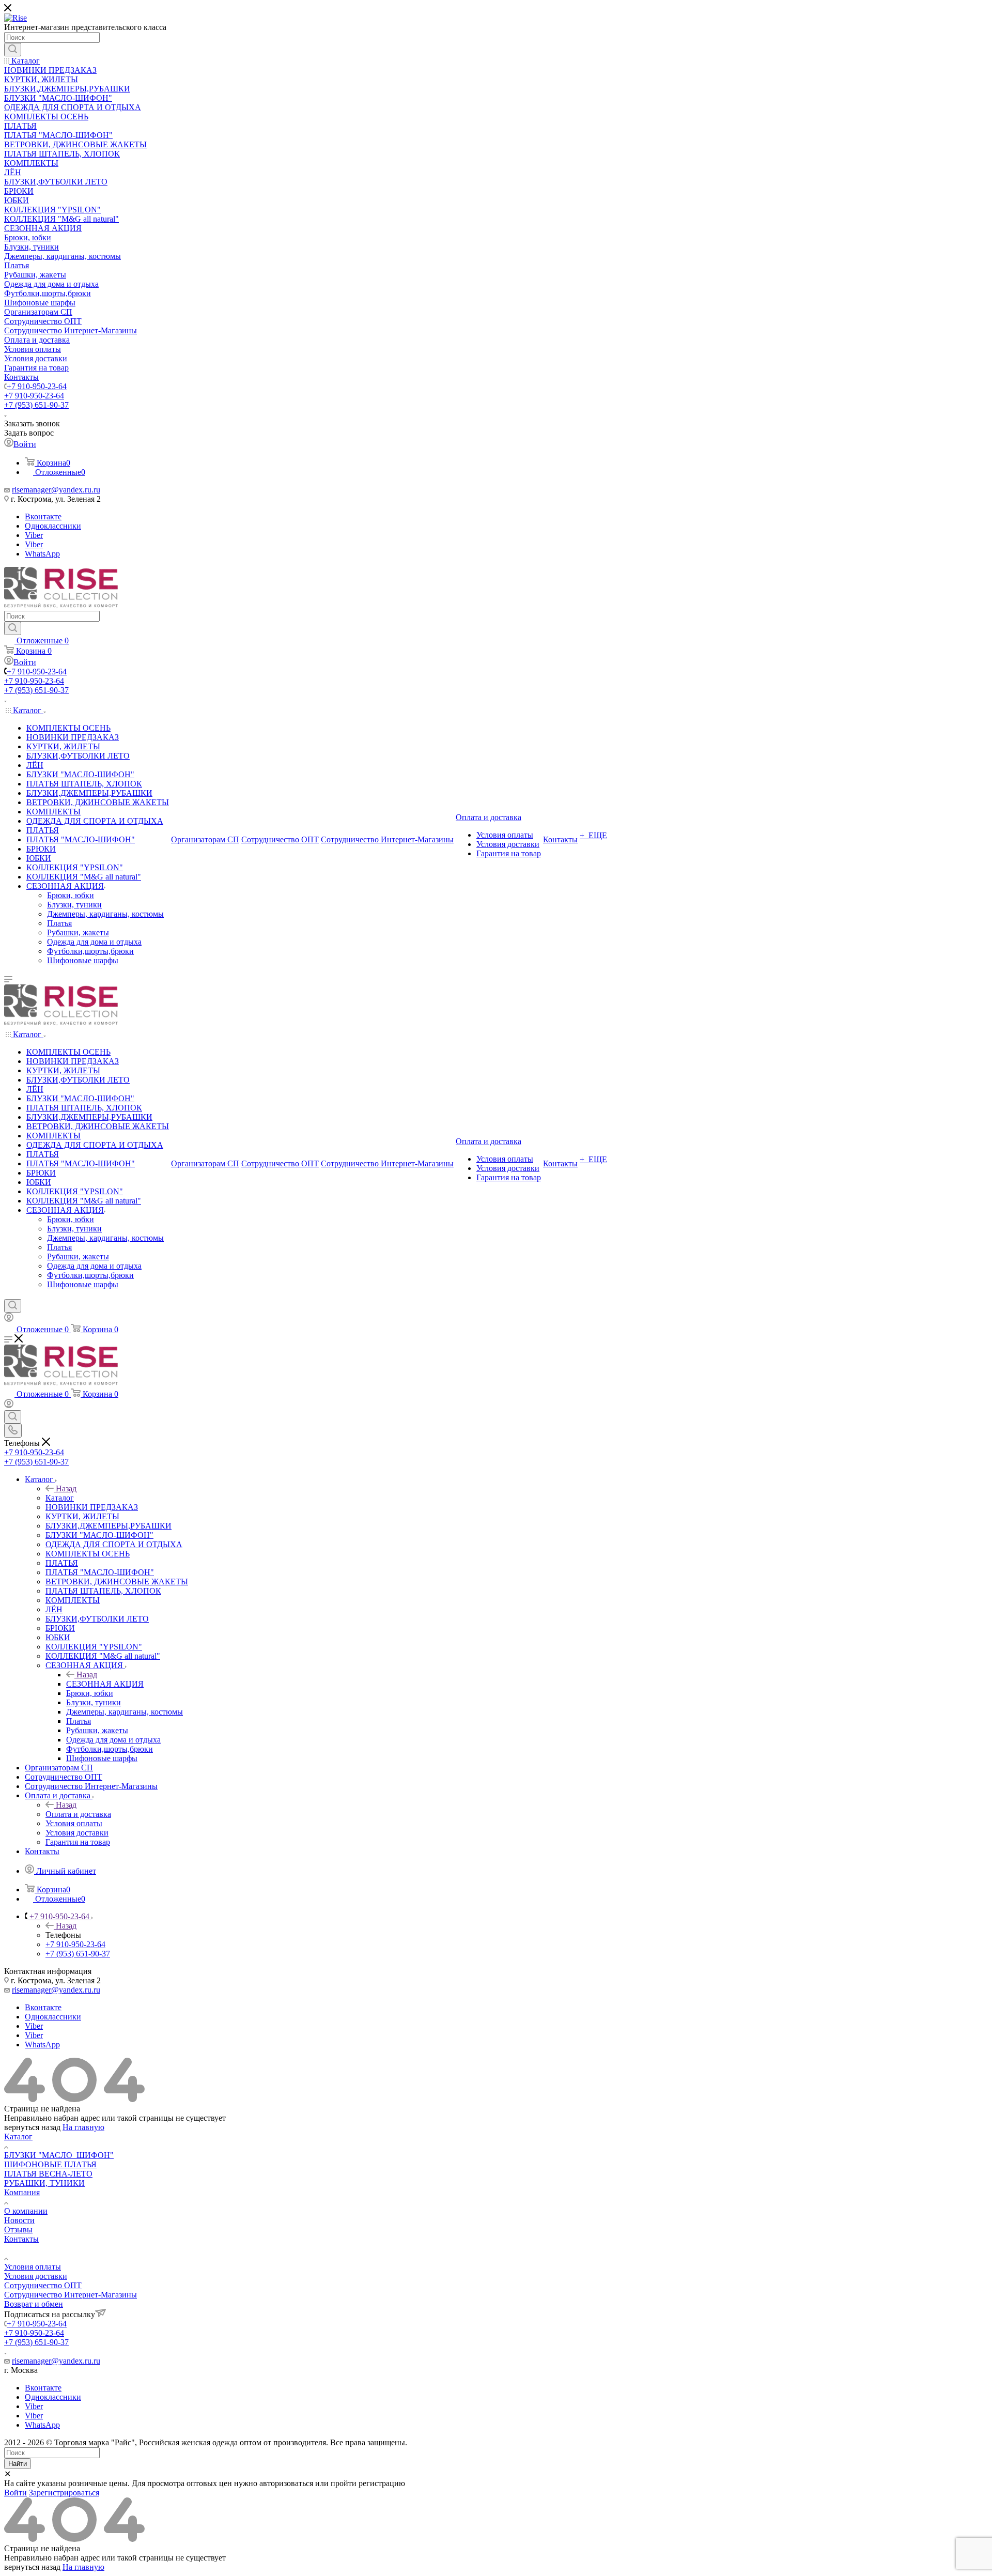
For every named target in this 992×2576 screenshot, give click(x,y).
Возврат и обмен (34, 2304)
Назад (66, 1488)
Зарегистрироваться (64, 2493)
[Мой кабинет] (9, 1319)
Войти (16, 2493)
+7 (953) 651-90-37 (36, 405)
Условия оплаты (33, 2267)
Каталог (60, 1498)
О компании (26, 2211)
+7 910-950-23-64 (37, 386)
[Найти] (13, 50)
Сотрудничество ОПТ (43, 2285)
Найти (18, 2464)
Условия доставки (36, 2276)
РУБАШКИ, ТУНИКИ (44, 2183)
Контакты (21, 2239)
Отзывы (18, 2230)
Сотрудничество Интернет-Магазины (71, 2295)
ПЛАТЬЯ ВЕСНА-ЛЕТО (48, 2174)
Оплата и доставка (78, 1814)
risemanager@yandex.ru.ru (56, 490)
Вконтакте (43, 516)
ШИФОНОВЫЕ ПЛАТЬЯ (50, 2164)
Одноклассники (53, 526)
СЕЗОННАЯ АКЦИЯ (105, 1684)
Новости (19, 2220)
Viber (34, 535)
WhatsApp (42, 554)
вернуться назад (32, 2127)
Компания (22, 2192)
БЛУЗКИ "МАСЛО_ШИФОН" (59, 2155)
